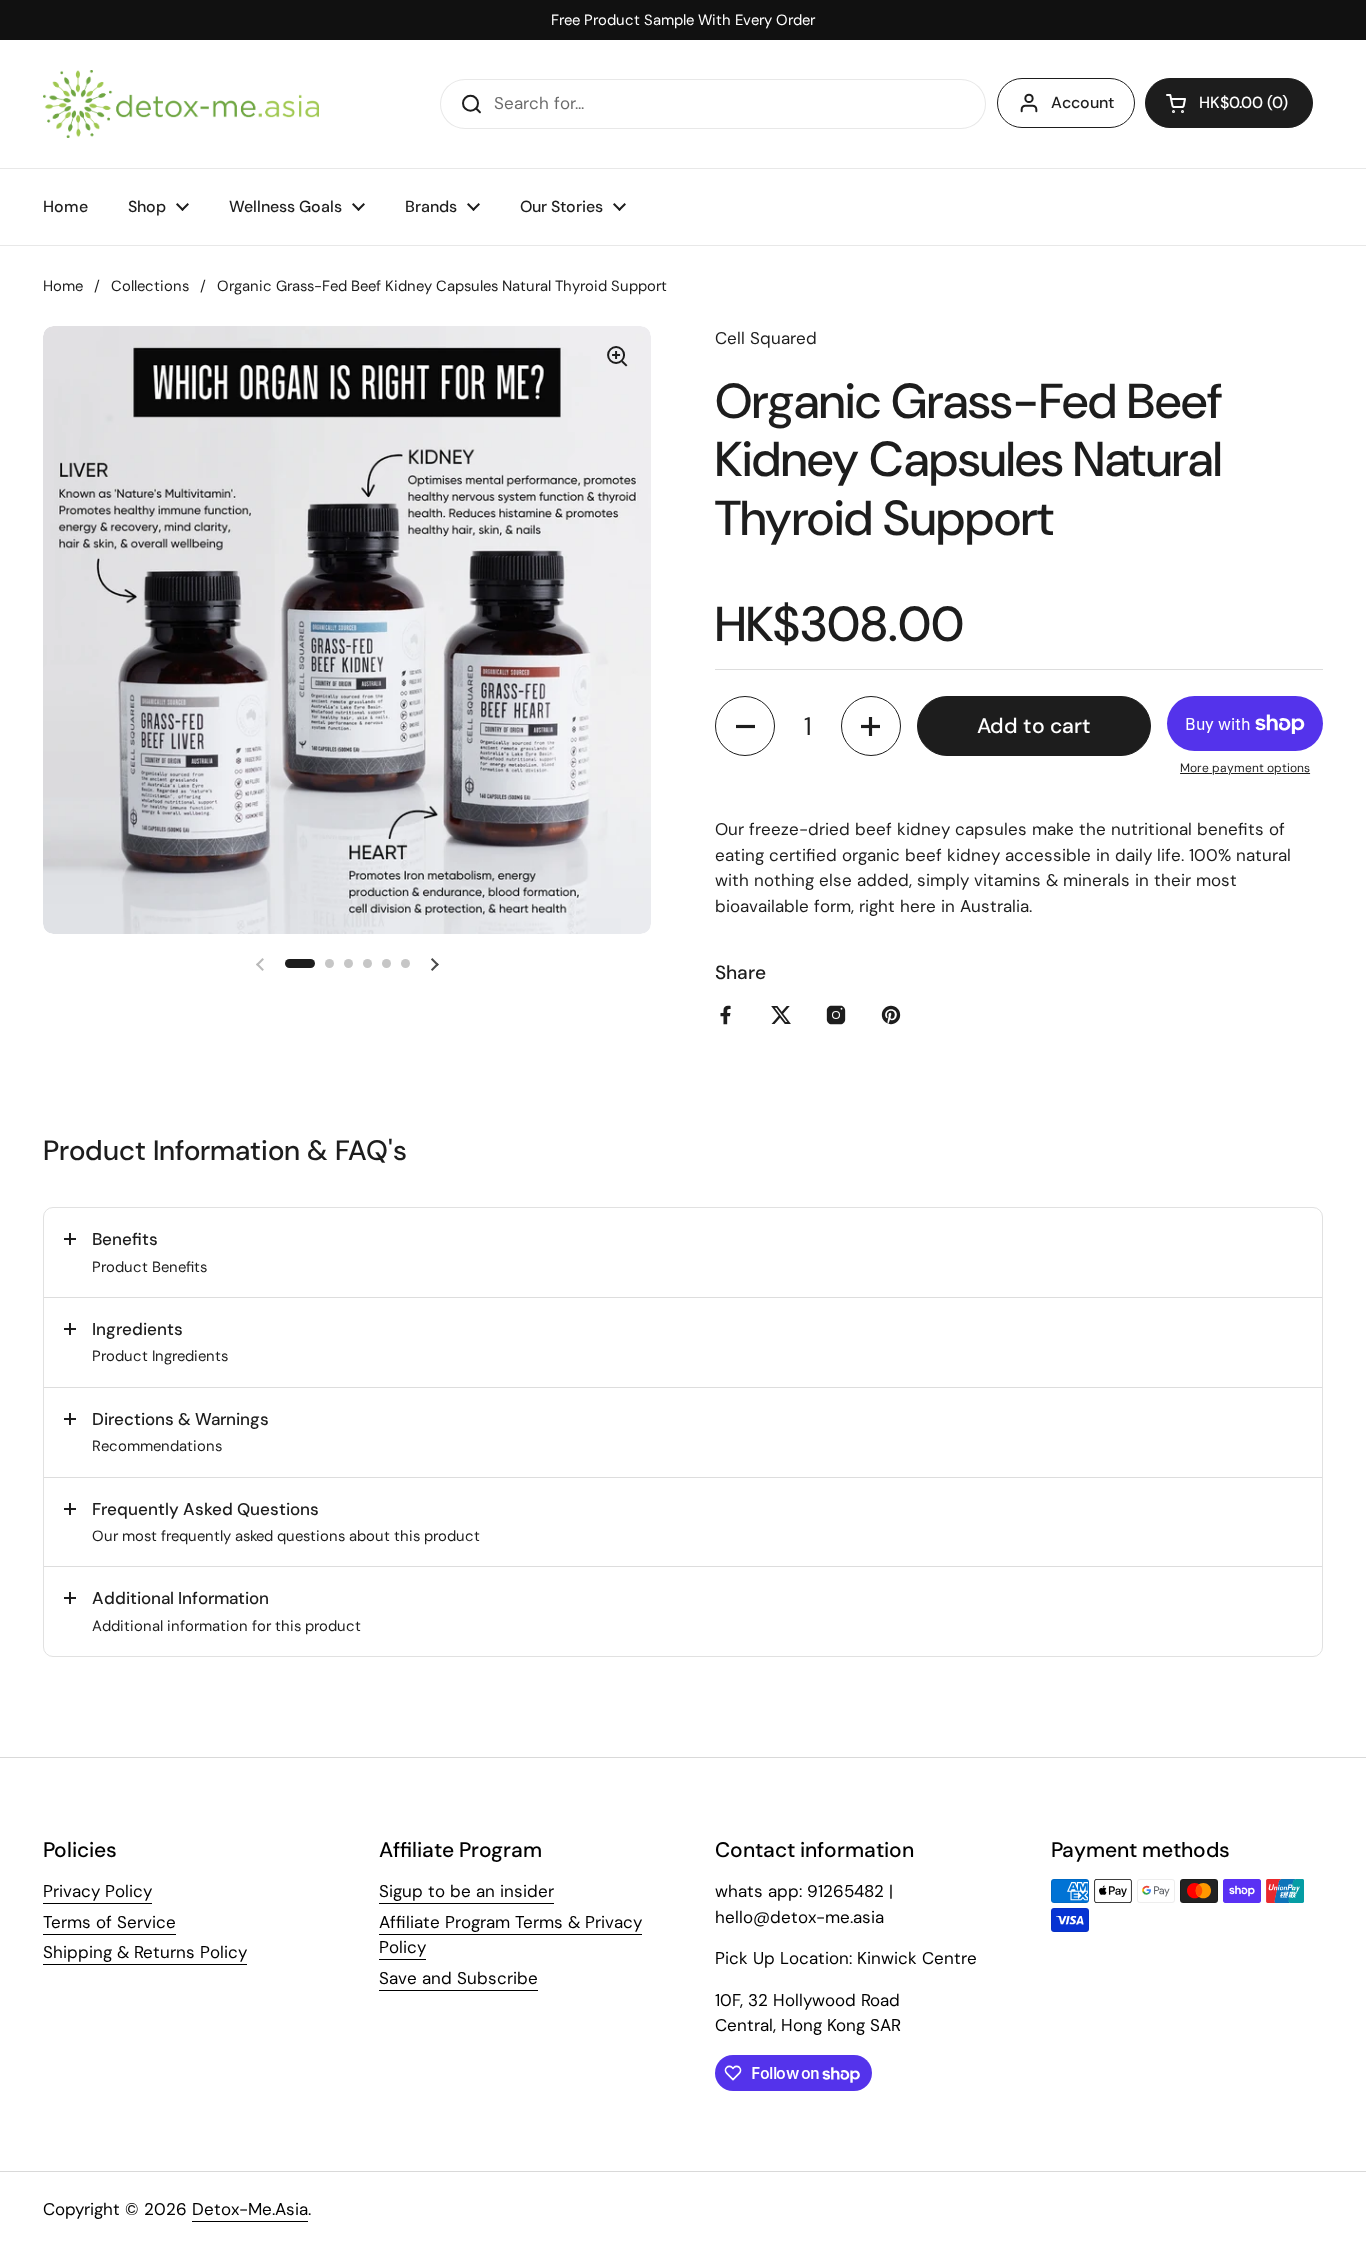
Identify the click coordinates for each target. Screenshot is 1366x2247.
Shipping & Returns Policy (145, 1952)
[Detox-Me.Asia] (181, 104)
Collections (150, 286)
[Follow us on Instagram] (840, 1015)
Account (1082, 102)
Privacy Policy (97, 1891)
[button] (1229, 103)
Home (63, 286)
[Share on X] (785, 1015)
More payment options (1245, 768)
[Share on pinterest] (895, 1015)
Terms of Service (109, 1922)
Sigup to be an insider (466, 1891)
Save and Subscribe (458, 1978)
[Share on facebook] (730, 1015)
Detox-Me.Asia (250, 2209)
